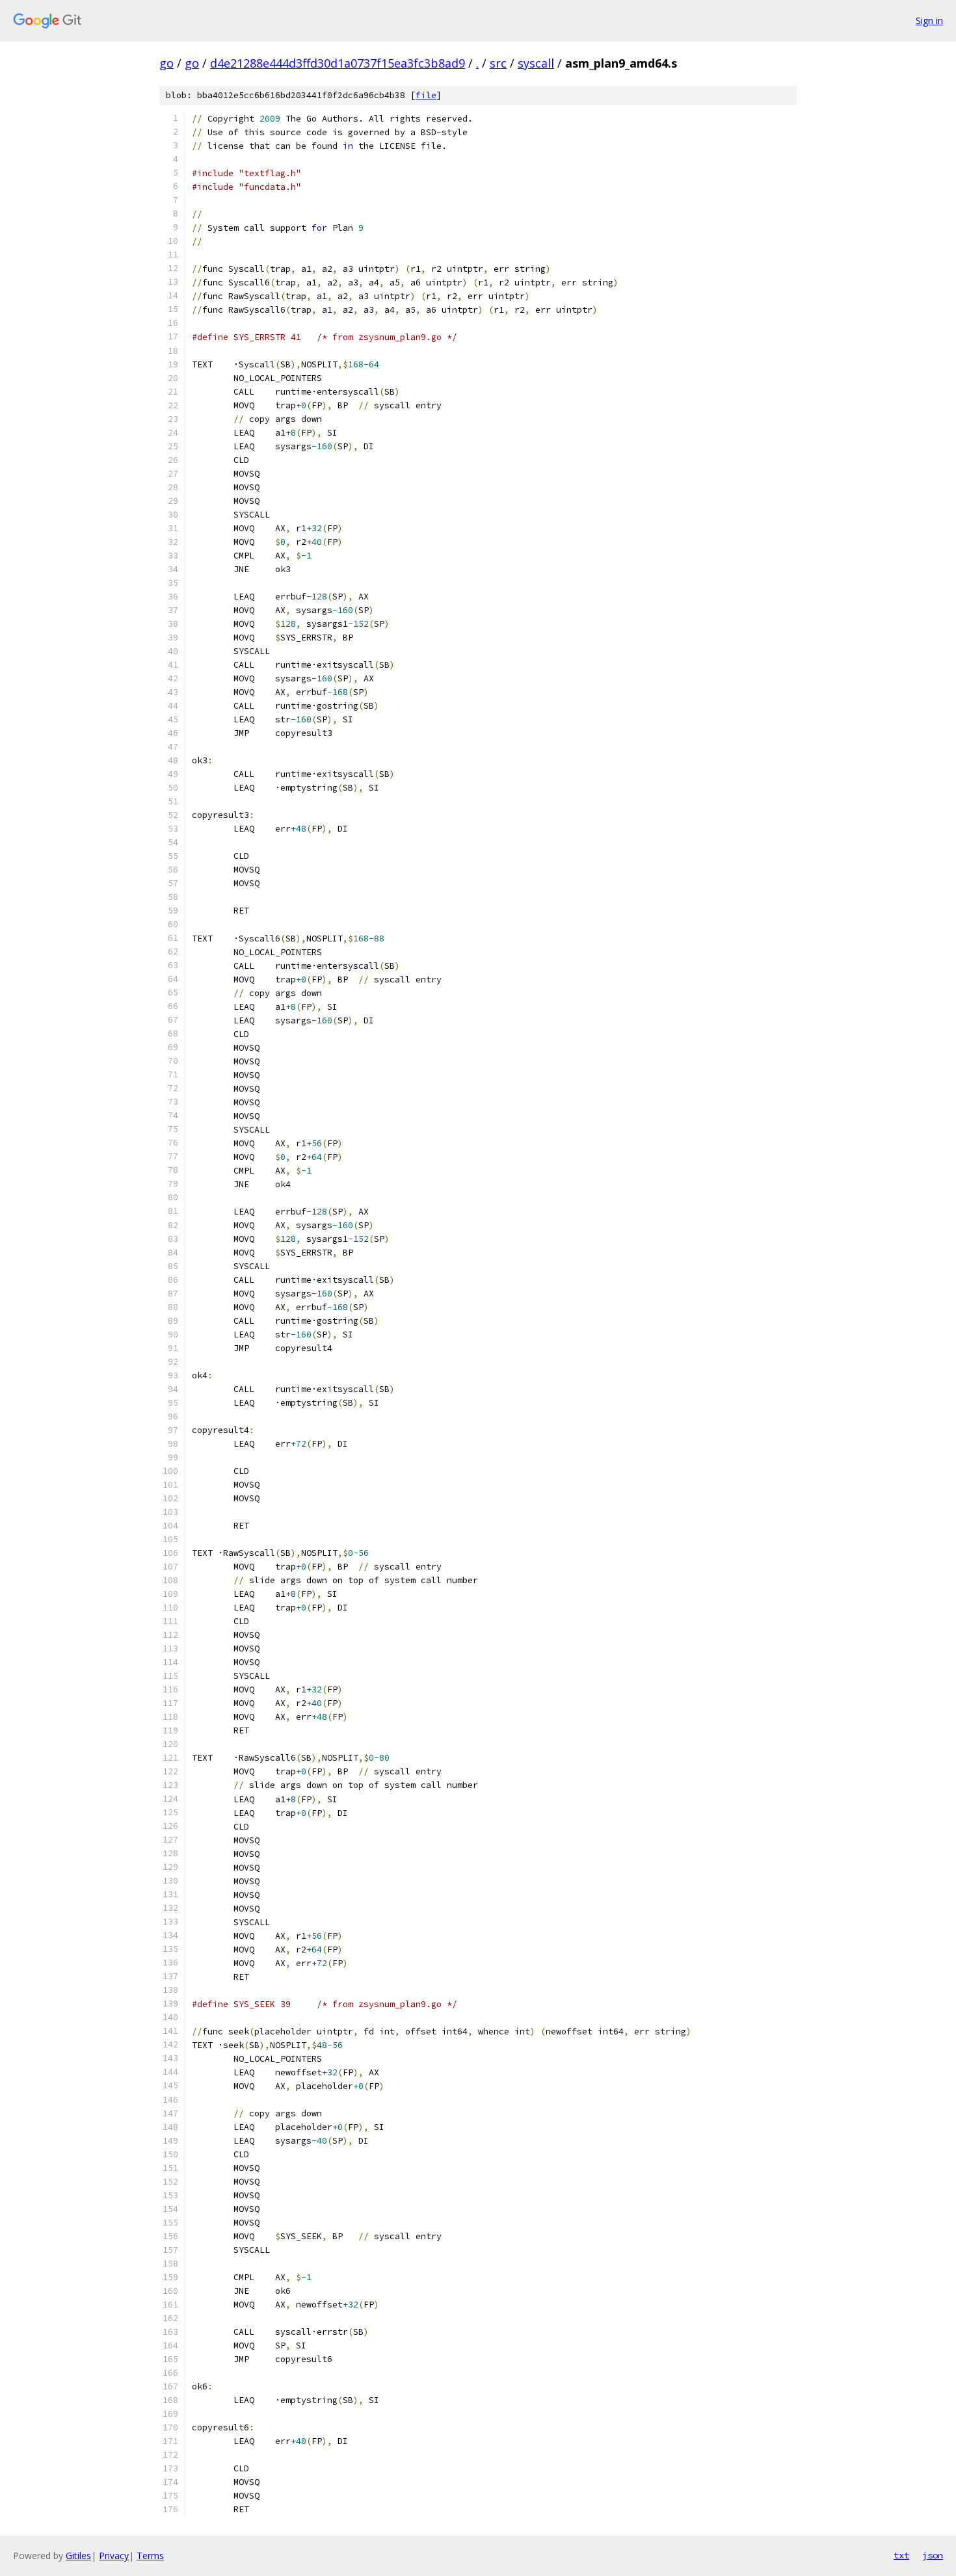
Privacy (114, 2556)
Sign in (929, 20)
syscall (536, 63)
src (498, 63)
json (933, 2555)
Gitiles (78, 2556)
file (426, 95)
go (166, 63)
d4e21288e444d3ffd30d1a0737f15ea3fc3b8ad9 (338, 63)
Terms (150, 2556)
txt (901, 2555)
